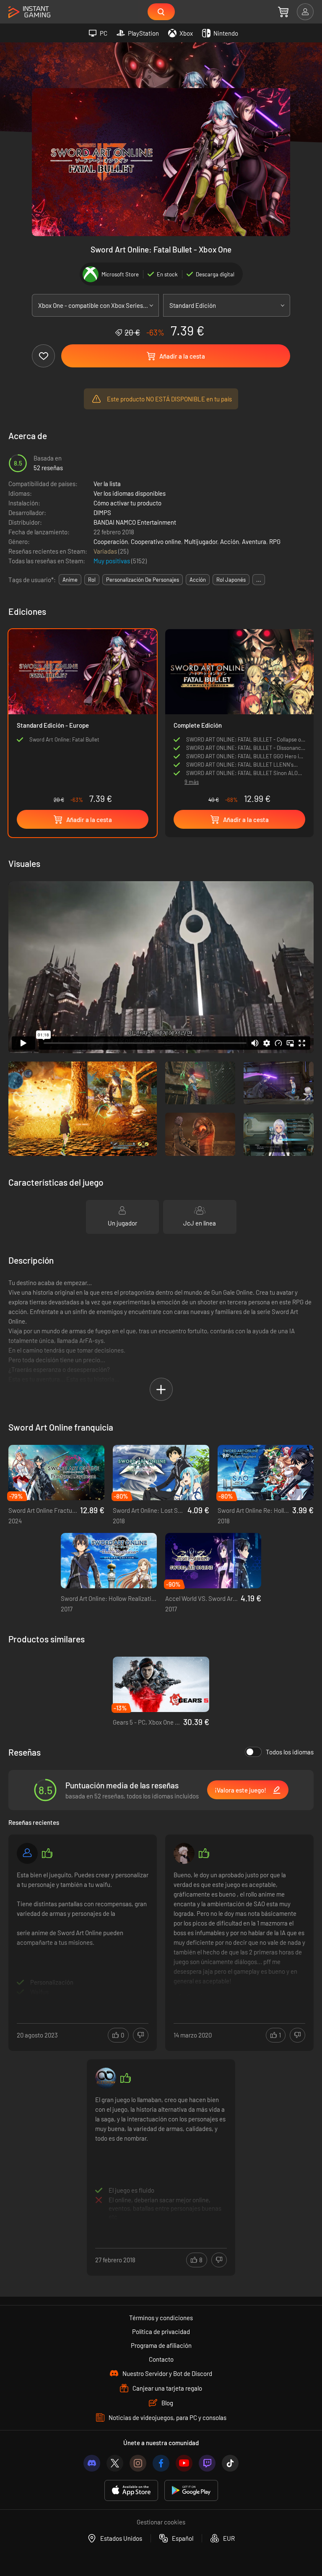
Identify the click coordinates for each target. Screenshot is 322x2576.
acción (198, 580)
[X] (115, 2463)
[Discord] (92, 2463)
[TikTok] (230, 2463)
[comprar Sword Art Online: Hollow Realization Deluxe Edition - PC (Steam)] (109, 1561)
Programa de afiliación (161, 2345)
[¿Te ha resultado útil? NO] (141, 2035)
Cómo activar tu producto (127, 503)
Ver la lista (107, 484)
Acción (230, 541)
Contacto (161, 2359)
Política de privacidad (161, 2331)
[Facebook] (161, 2463)
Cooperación (111, 541)
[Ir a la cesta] (283, 12)
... (259, 580)
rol (92, 580)
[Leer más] (83, 1933)
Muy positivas (112, 561)
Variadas (106, 551)
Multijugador (201, 541)
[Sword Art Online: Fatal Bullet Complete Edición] (239, 702)
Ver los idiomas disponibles (130, 493)
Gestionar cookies (161, 2522)
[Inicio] (29, 12)
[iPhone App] (131, 2491)
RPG (275, 541)
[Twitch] (207, 2463)
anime (70, 580)
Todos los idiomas (290, 1752)
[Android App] (191, 2491)
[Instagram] (138, 2463)
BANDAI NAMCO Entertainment (135, 522)
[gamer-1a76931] (27, 1853)
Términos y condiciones (161, 2318)
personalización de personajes (143, 580)
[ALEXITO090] (106, 2078)
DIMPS (102, 513)
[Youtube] (184, 2463)
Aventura (254, 541)
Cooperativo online (156, 541)
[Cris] (184, 1853)
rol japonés (231, 580)
